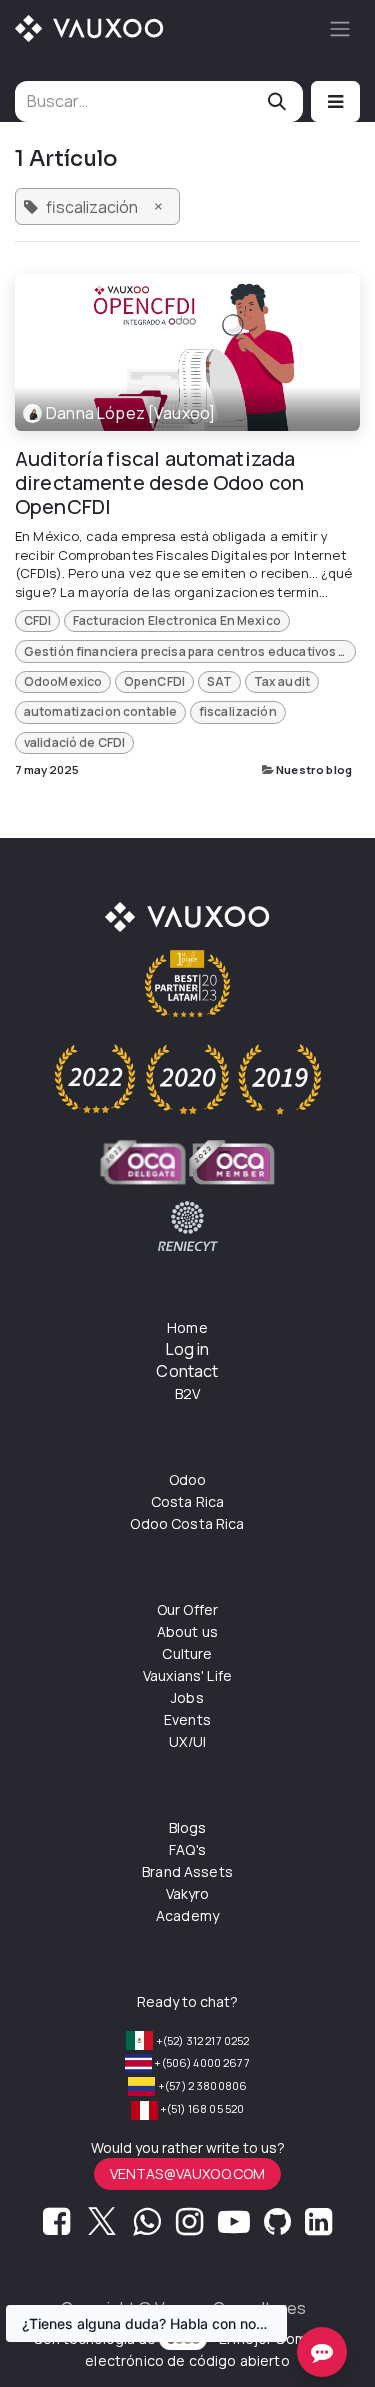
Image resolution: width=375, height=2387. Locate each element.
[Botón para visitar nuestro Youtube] (234, 2227)
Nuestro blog (314, 769)
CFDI (38, 620)
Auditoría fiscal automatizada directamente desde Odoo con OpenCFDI (159, 483)
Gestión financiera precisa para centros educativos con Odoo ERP (190, 651)
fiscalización (238, 711)
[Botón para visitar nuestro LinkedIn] (318, 2227)
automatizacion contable (100, 711)
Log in (188, 1349)
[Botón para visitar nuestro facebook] (56, 2227)
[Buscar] (277, 101)
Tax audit (282, 681)
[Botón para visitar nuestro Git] (277, 2227)
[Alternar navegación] (340, 28)
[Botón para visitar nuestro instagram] (189, 2227)
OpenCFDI (154, 681)
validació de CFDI (75, 742)
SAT (219, 681)
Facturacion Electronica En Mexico (177, 620)
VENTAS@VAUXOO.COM (188, 2173)
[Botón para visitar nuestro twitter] (102, 2227)
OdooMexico (63, 681)
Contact (187, 1371)
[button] (335, 101)
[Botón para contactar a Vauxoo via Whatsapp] (146, 2227)
